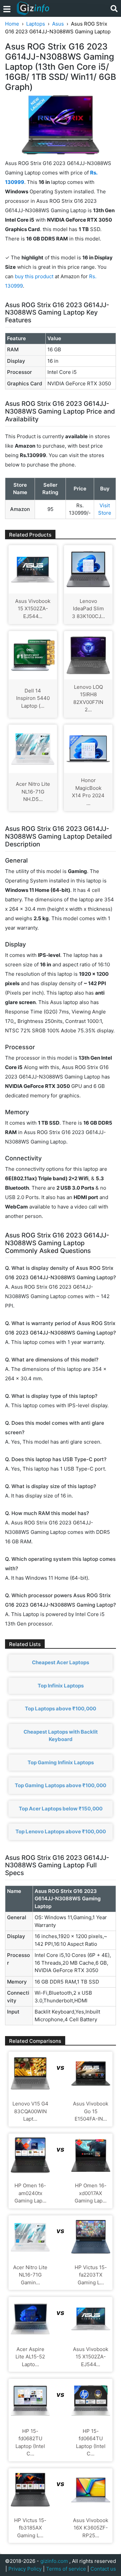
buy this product (34, 276)
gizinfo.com (54, 2561)
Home (12, 24)
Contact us (103, 2569)
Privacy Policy (25, 2569)
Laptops (36, 24)
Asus (58, 24)
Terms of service (66, 2569)
